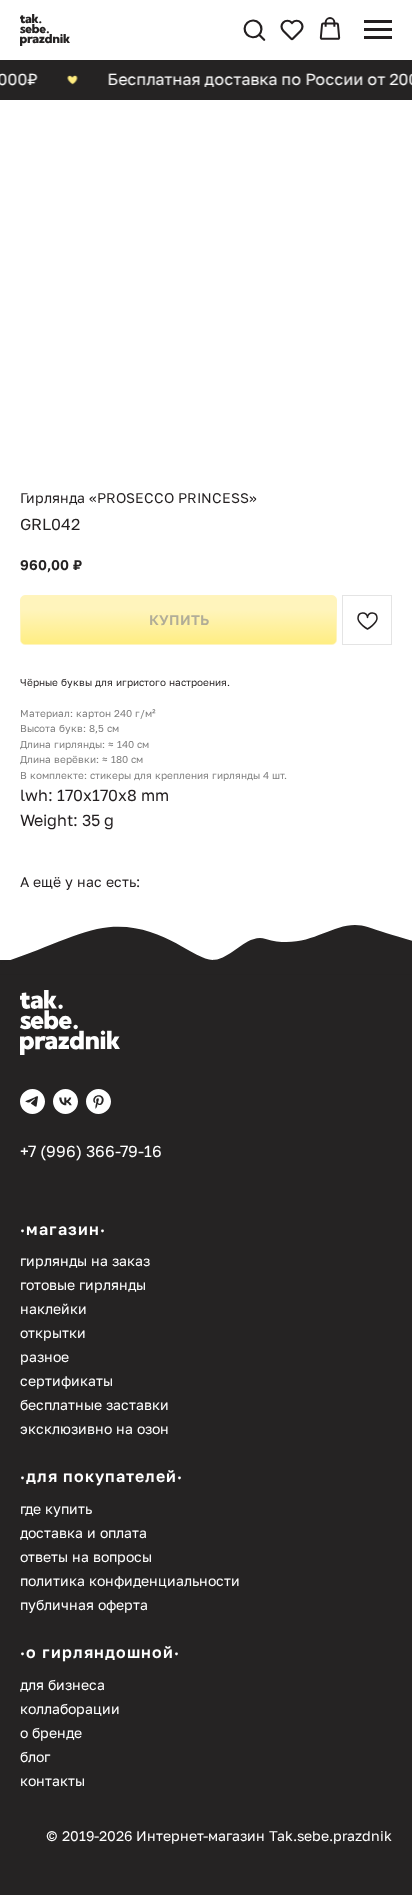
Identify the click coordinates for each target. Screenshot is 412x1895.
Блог (35, 1756)
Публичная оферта (84, 1604)
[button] (254, 29)
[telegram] (32, 1101)
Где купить (56, 1508)
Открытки (53, 1332)
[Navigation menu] (378, 30)
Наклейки (53, 1308)
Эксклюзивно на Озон (94, 1428)
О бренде (51, 1732)
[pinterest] (98, 1101)
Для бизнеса (62, 1684)
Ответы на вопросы (86, 1556)
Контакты (52, 1780)
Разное (44, 1356)
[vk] (65, 1101)
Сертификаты (66, 1380)
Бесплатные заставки (94, 1404)
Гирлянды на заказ (85, 1260)
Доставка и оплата (83, 1532)
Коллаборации (70, 1708)
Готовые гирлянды (83, 1284)
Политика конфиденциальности (130, 1580)
